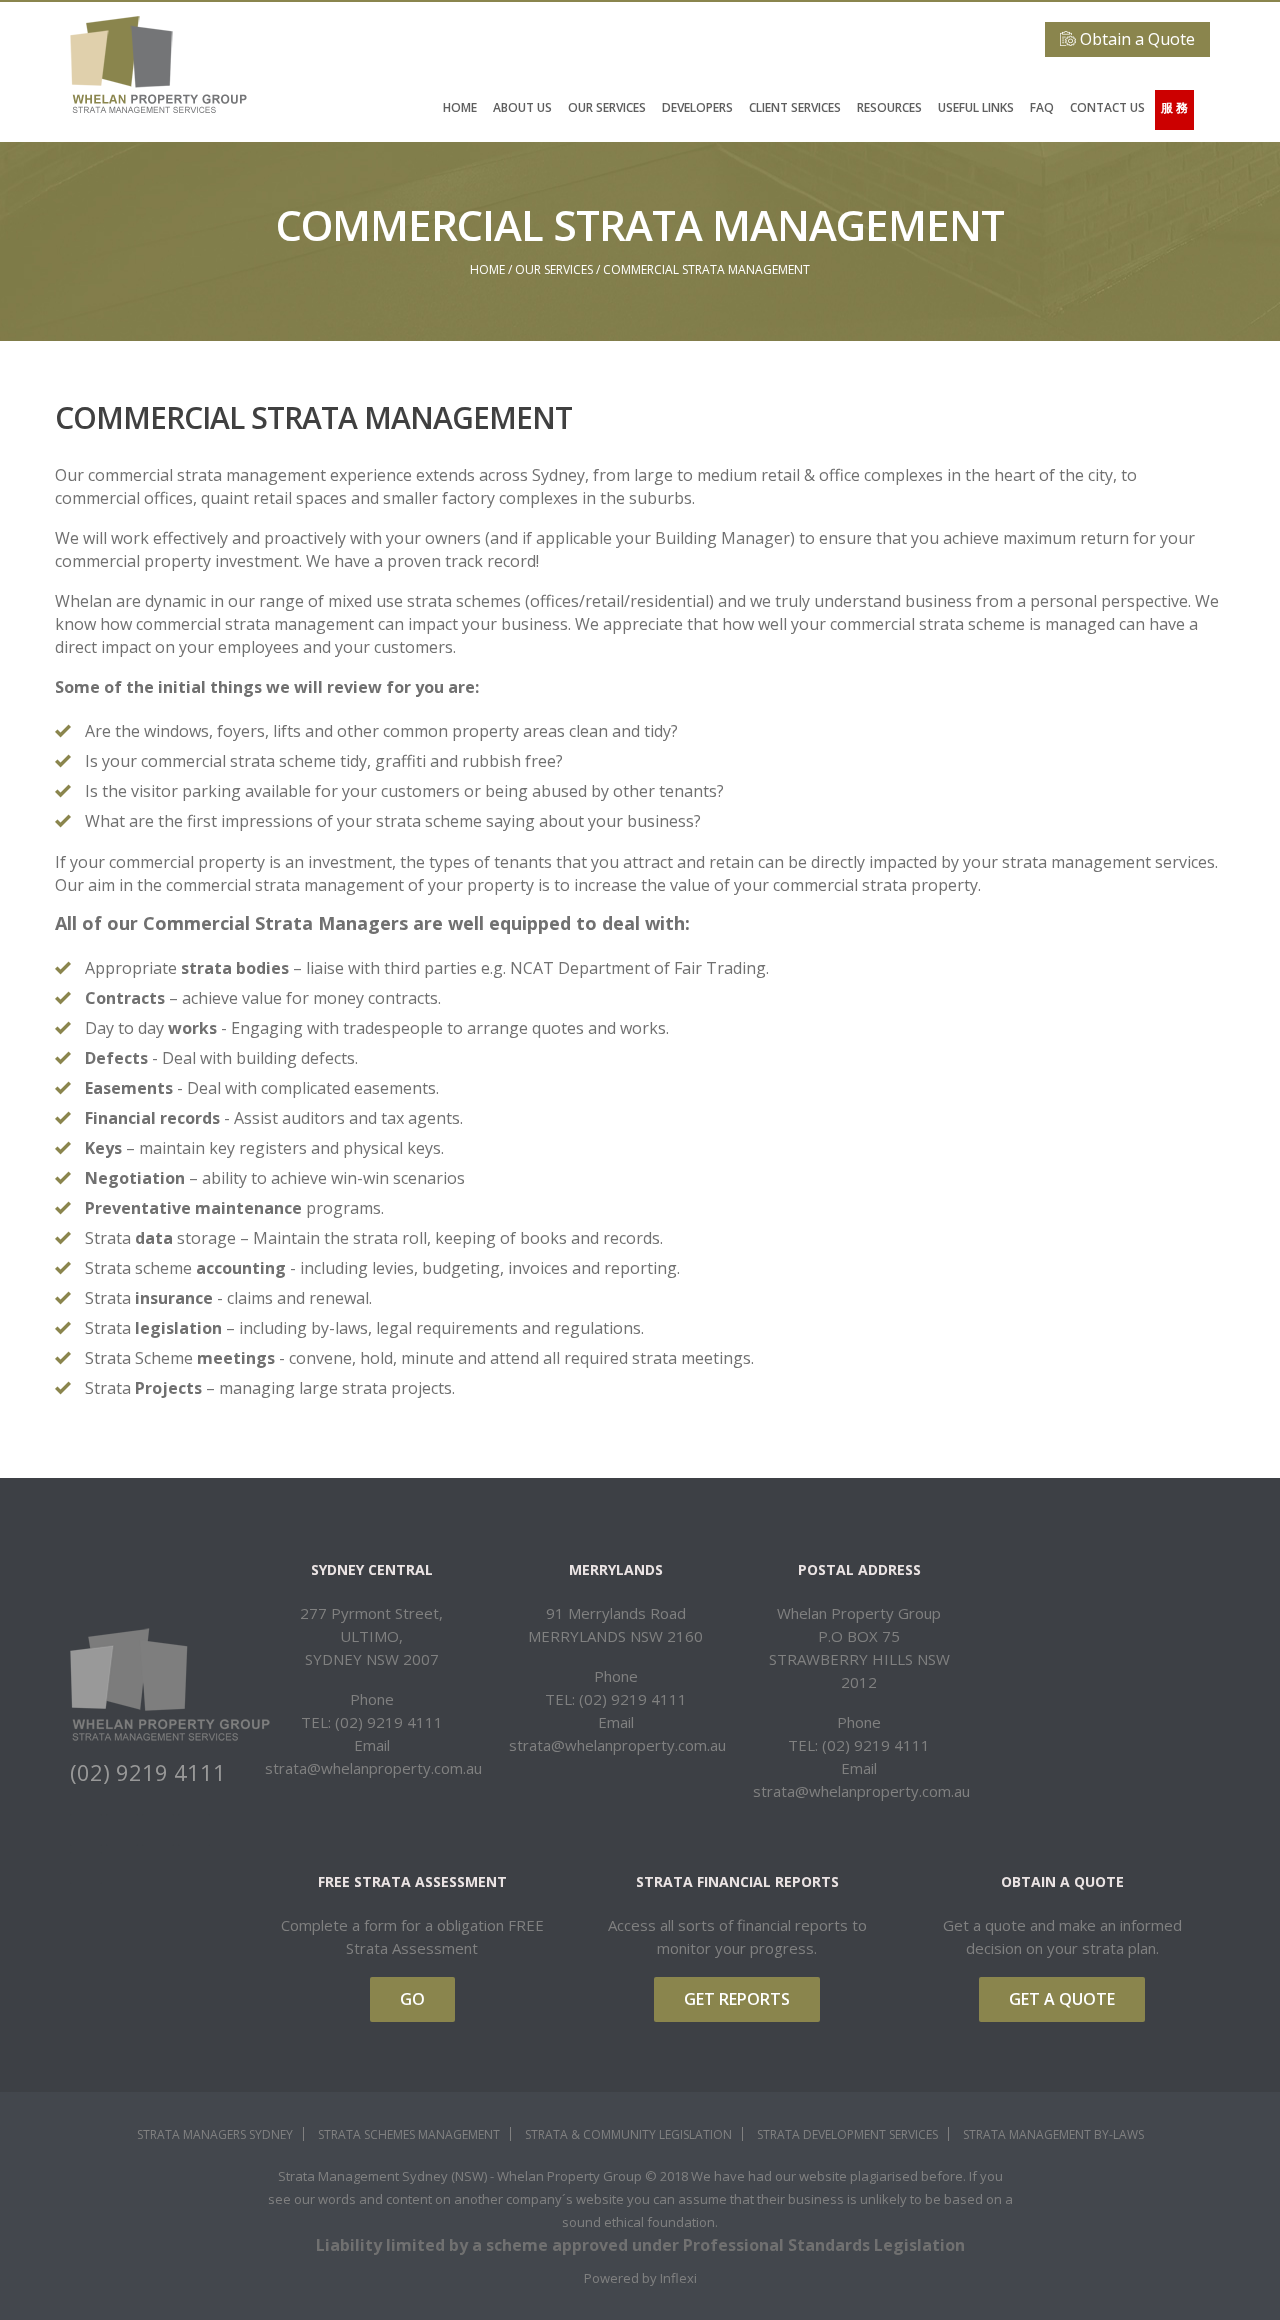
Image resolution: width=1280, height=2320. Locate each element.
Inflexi (678, 2278)
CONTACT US (1107, 107)
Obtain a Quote (1135, 39)
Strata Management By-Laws (1053, 2134)
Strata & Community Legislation (628, 2134)
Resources (889, 107)
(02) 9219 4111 (148, 1772)
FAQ (1042, 107)
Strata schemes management (409, 2134)
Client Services (795, 107)
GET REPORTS (737, 1999)
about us (522, 107)
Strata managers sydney (215, 2134)
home (460, 107)
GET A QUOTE (1062, 1999)
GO (412, 1999)
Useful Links (976, 107)
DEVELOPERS (697, 107)
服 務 (1174, 107)
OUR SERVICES (607, 107)
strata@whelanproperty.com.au (373, 1768)
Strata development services (847, 2134)
